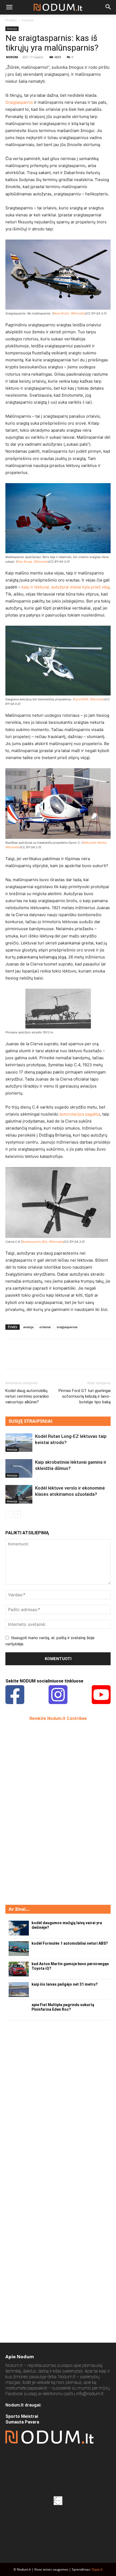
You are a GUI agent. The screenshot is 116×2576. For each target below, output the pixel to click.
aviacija (28, 1327)
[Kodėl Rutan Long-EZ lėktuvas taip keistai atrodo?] (19, 1443)
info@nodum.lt (90, 2394)
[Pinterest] (36, 1358)
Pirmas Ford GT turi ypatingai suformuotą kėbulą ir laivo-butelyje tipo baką (85, 1396)
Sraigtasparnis (20, 102)
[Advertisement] (46, 1812)
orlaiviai (45, 1327)
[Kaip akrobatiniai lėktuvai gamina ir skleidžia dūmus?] (19, 1468)
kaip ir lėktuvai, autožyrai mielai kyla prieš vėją (66, 587)
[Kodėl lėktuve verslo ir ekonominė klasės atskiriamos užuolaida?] (19, 1494)
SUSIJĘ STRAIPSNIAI (31, 1421)
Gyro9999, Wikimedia (89, 699)
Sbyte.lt (97, 2569)
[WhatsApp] (48, 1358)
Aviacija (28, 20)
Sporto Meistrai (22, 2416)
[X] (23, 1358)
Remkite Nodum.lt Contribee (58, 1718)
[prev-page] (9, 1514)
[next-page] (17, 1514)
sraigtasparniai (67, 1327)
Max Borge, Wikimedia (33, 562)
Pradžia (11, 20)
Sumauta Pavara (22, 2422)
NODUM (12, 57)
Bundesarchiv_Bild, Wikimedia (43, 1242)
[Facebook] (11, 1358)
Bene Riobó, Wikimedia (69, 313)
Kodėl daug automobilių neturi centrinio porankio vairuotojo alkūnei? (27, 1396)
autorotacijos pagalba (80, 1114)
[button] (9, 7)
